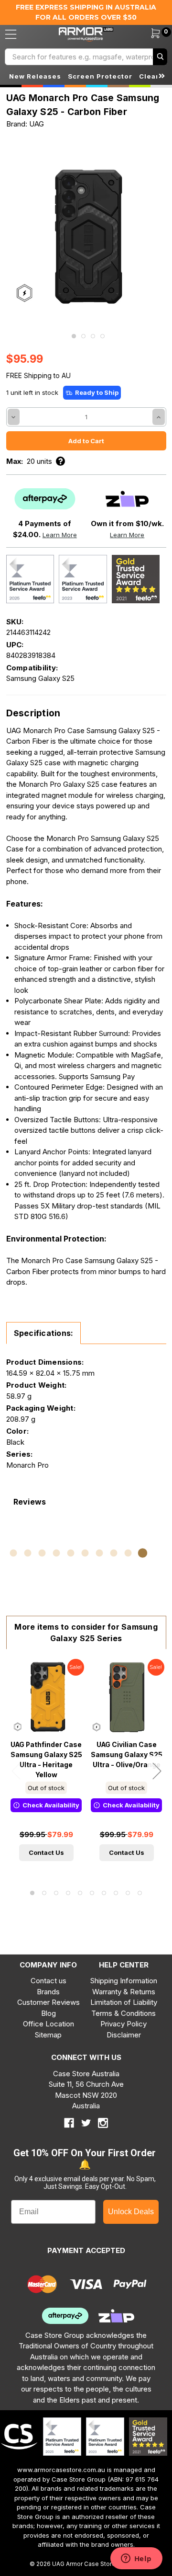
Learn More (60, 535)
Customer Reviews (48, 2002)
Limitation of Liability (124, 2002)
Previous (16, 1771)
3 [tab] (93, 336)
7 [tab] (104, 1893)
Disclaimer (124, 2035)
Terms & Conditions (124, 2013)
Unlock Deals (131, 2212)
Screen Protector (100, 76)
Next (157, 1771)
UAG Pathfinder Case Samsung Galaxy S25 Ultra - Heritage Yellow (46, 1759)
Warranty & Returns (124, 1992)
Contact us (48, 1981)
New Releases (35, 76)
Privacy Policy (124, 2024)
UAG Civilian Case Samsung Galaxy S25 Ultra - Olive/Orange (127, 1755)
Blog (48, 2013)
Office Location (48, 2024)
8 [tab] (116, 1893)
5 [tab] (80, 1893)
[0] (150, 34)
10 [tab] (140, 1893)
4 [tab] (102, 336)
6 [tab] (92, 1893)
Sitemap (48, 2035)
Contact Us (46, 1852)
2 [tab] (83, 336)
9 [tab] (128, 1893)
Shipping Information (124, 1981)
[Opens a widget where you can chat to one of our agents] (136, 2559)
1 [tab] (74, 336)
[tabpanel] (86, 236)
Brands (48, 1992)
